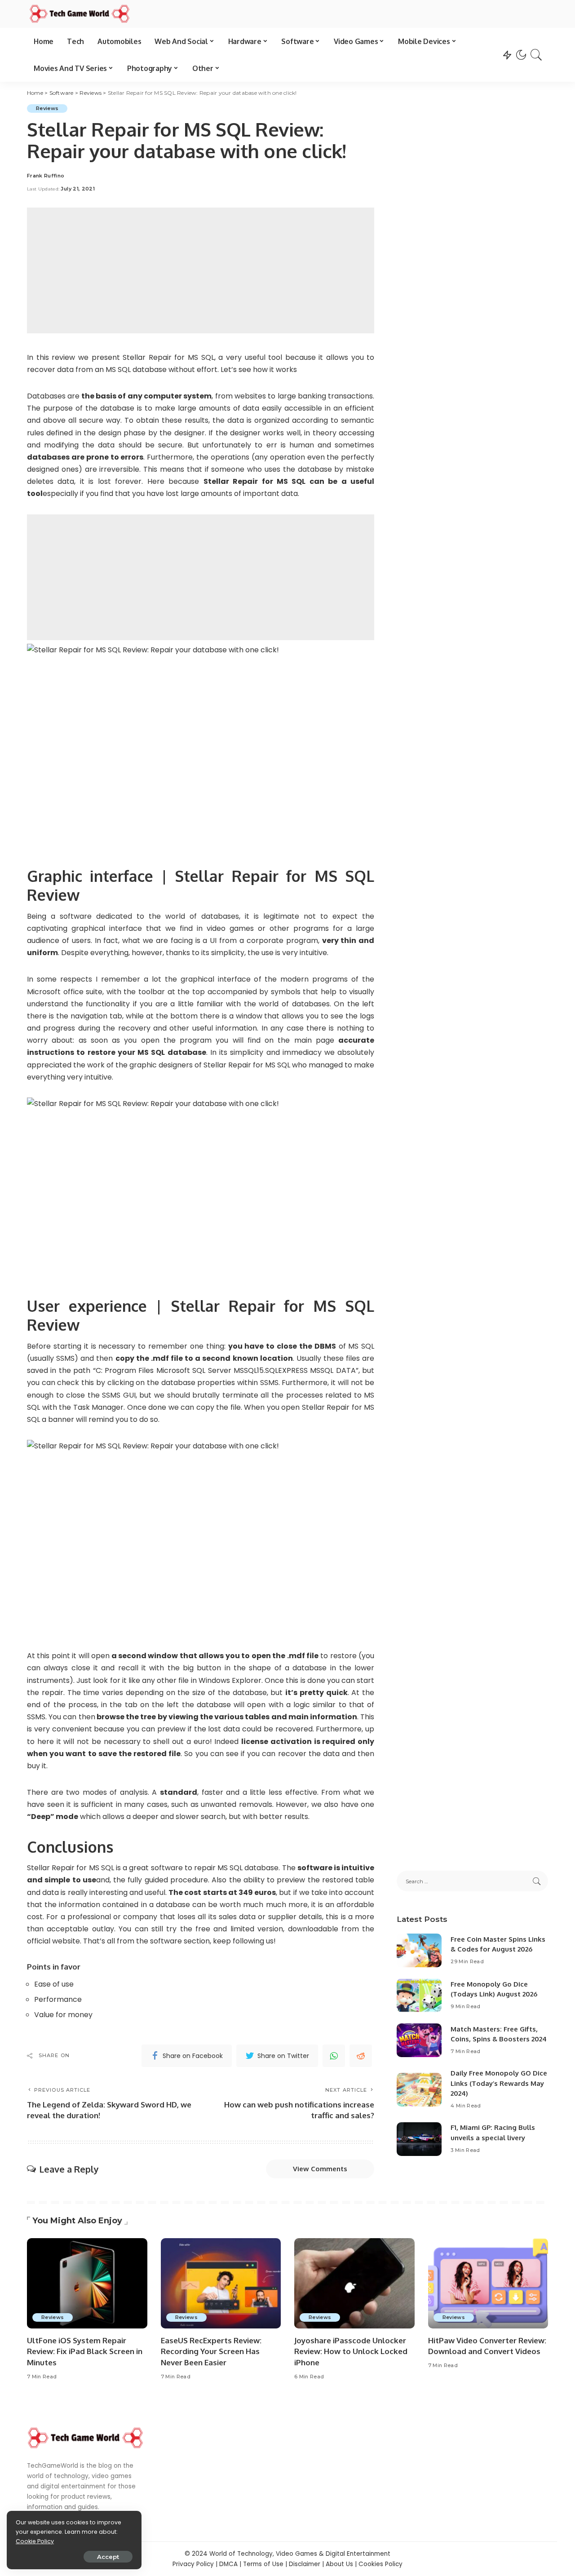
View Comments (320, 2169)
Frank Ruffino (46, 176)
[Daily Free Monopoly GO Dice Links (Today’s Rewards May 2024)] (419, 2090)
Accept (108, 2557)
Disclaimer (305, 2564)
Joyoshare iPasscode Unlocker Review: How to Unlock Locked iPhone (351, 2351)
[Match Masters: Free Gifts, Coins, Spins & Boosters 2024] (419, 2040)
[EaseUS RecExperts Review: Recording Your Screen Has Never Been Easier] (221, 2283)
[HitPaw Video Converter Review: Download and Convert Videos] (488, 2283)
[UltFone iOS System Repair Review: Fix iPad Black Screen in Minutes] (87, 2283)
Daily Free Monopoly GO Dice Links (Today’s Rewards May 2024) (499, 2083)
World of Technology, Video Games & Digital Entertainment (300, 2554)
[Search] (536, 55)
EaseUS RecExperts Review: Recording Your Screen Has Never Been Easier (211, 2351)
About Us (339, 2564)
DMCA (228, 2564)
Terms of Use (263, 2564)
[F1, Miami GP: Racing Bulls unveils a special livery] (419, 2139)
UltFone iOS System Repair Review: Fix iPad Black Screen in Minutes (85, 2351)
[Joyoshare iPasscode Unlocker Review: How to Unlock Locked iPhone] (354, 2283)
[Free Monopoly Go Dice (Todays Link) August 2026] (419, 1995)
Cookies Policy (380, 2564)
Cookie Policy (35, 2541)
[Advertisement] (201, 270)
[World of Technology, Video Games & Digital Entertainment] (80, 14)
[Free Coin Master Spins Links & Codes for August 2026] (419, 1950)
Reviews (47, 108)
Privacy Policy (193, 2564)
